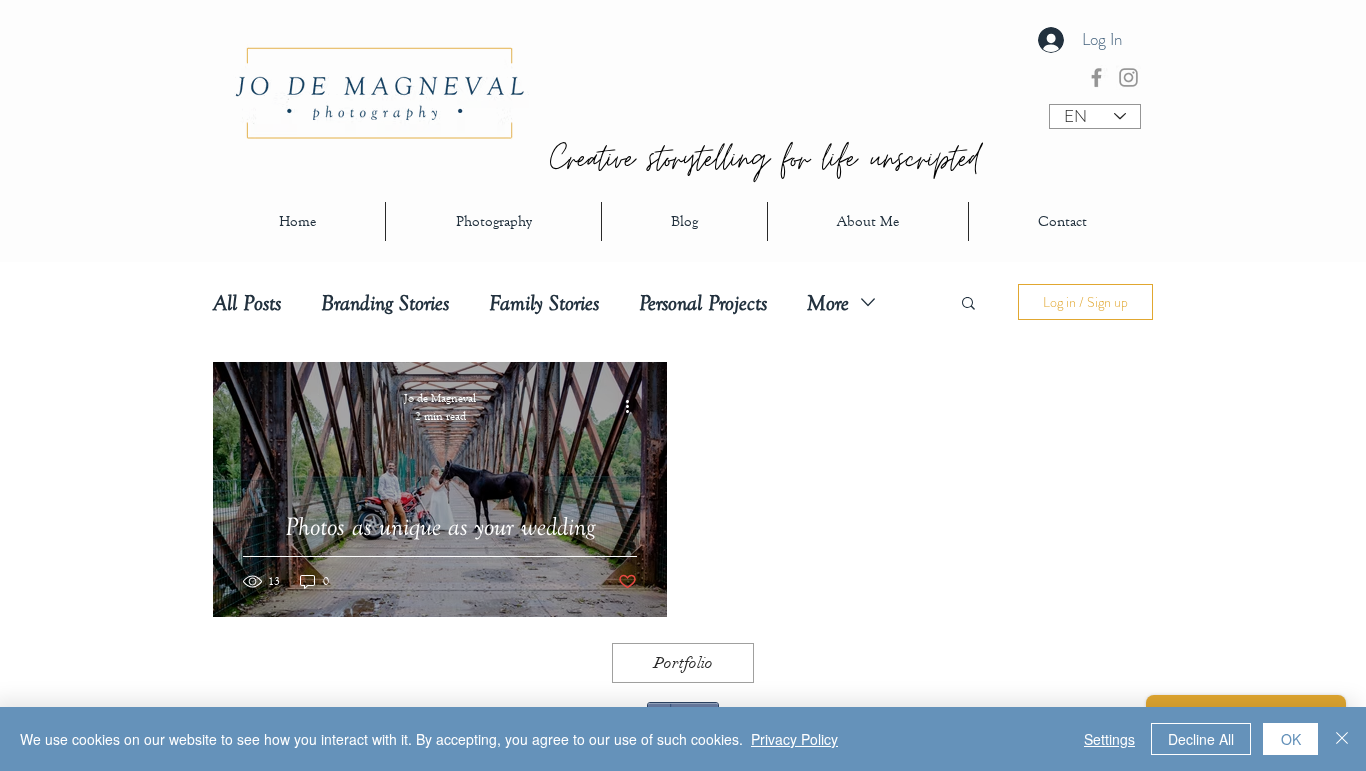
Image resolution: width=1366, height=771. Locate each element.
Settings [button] (1109, 739)
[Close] (1342, 739)
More (828, 302)
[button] (968, 304)
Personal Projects (703, 302)
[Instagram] (1128, 77)
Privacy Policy (794, 739)
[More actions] (634, 406)
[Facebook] (1096, 77)
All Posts (247, 302)
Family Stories (544, 302)
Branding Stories (385, 302)
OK (1291, 739)
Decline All (1201, 739)
